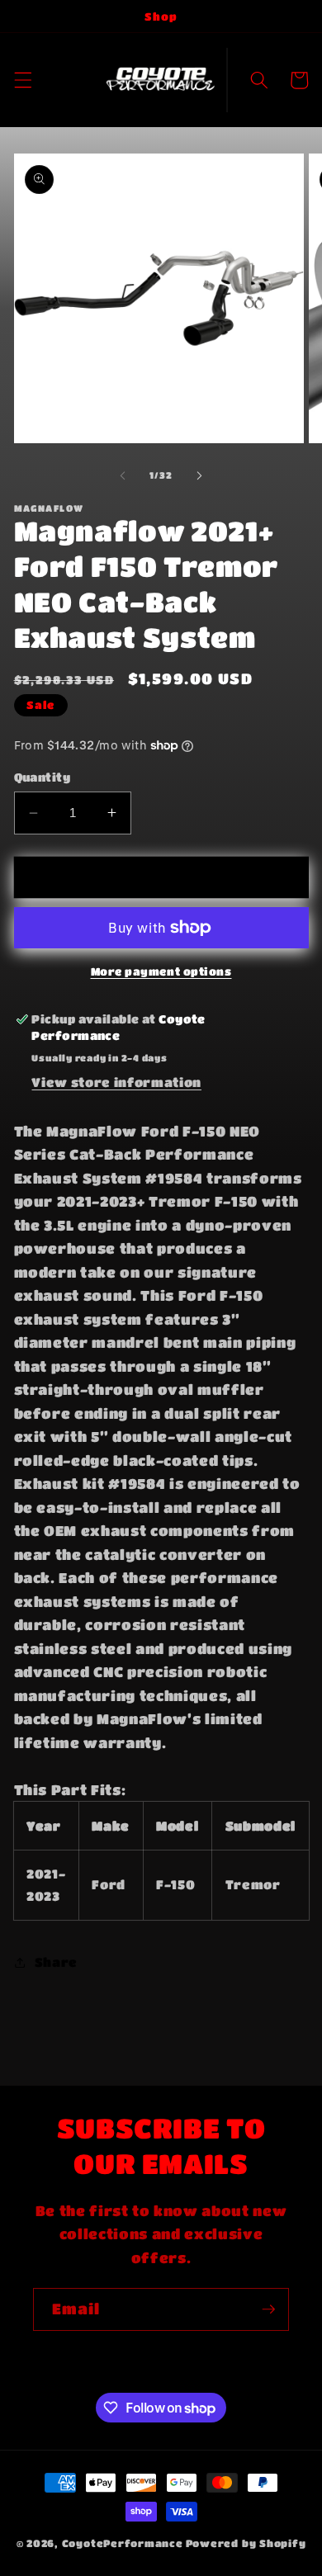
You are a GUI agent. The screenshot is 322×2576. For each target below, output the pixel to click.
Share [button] (56, 1962)
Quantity (43, 777)
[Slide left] (123, 475)
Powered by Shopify (246, 2543)
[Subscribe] (268, 2309)
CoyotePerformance (123, 2543)
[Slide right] (199, 475)
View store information (116, 1082)
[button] (22, 80)
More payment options (161, 971)
